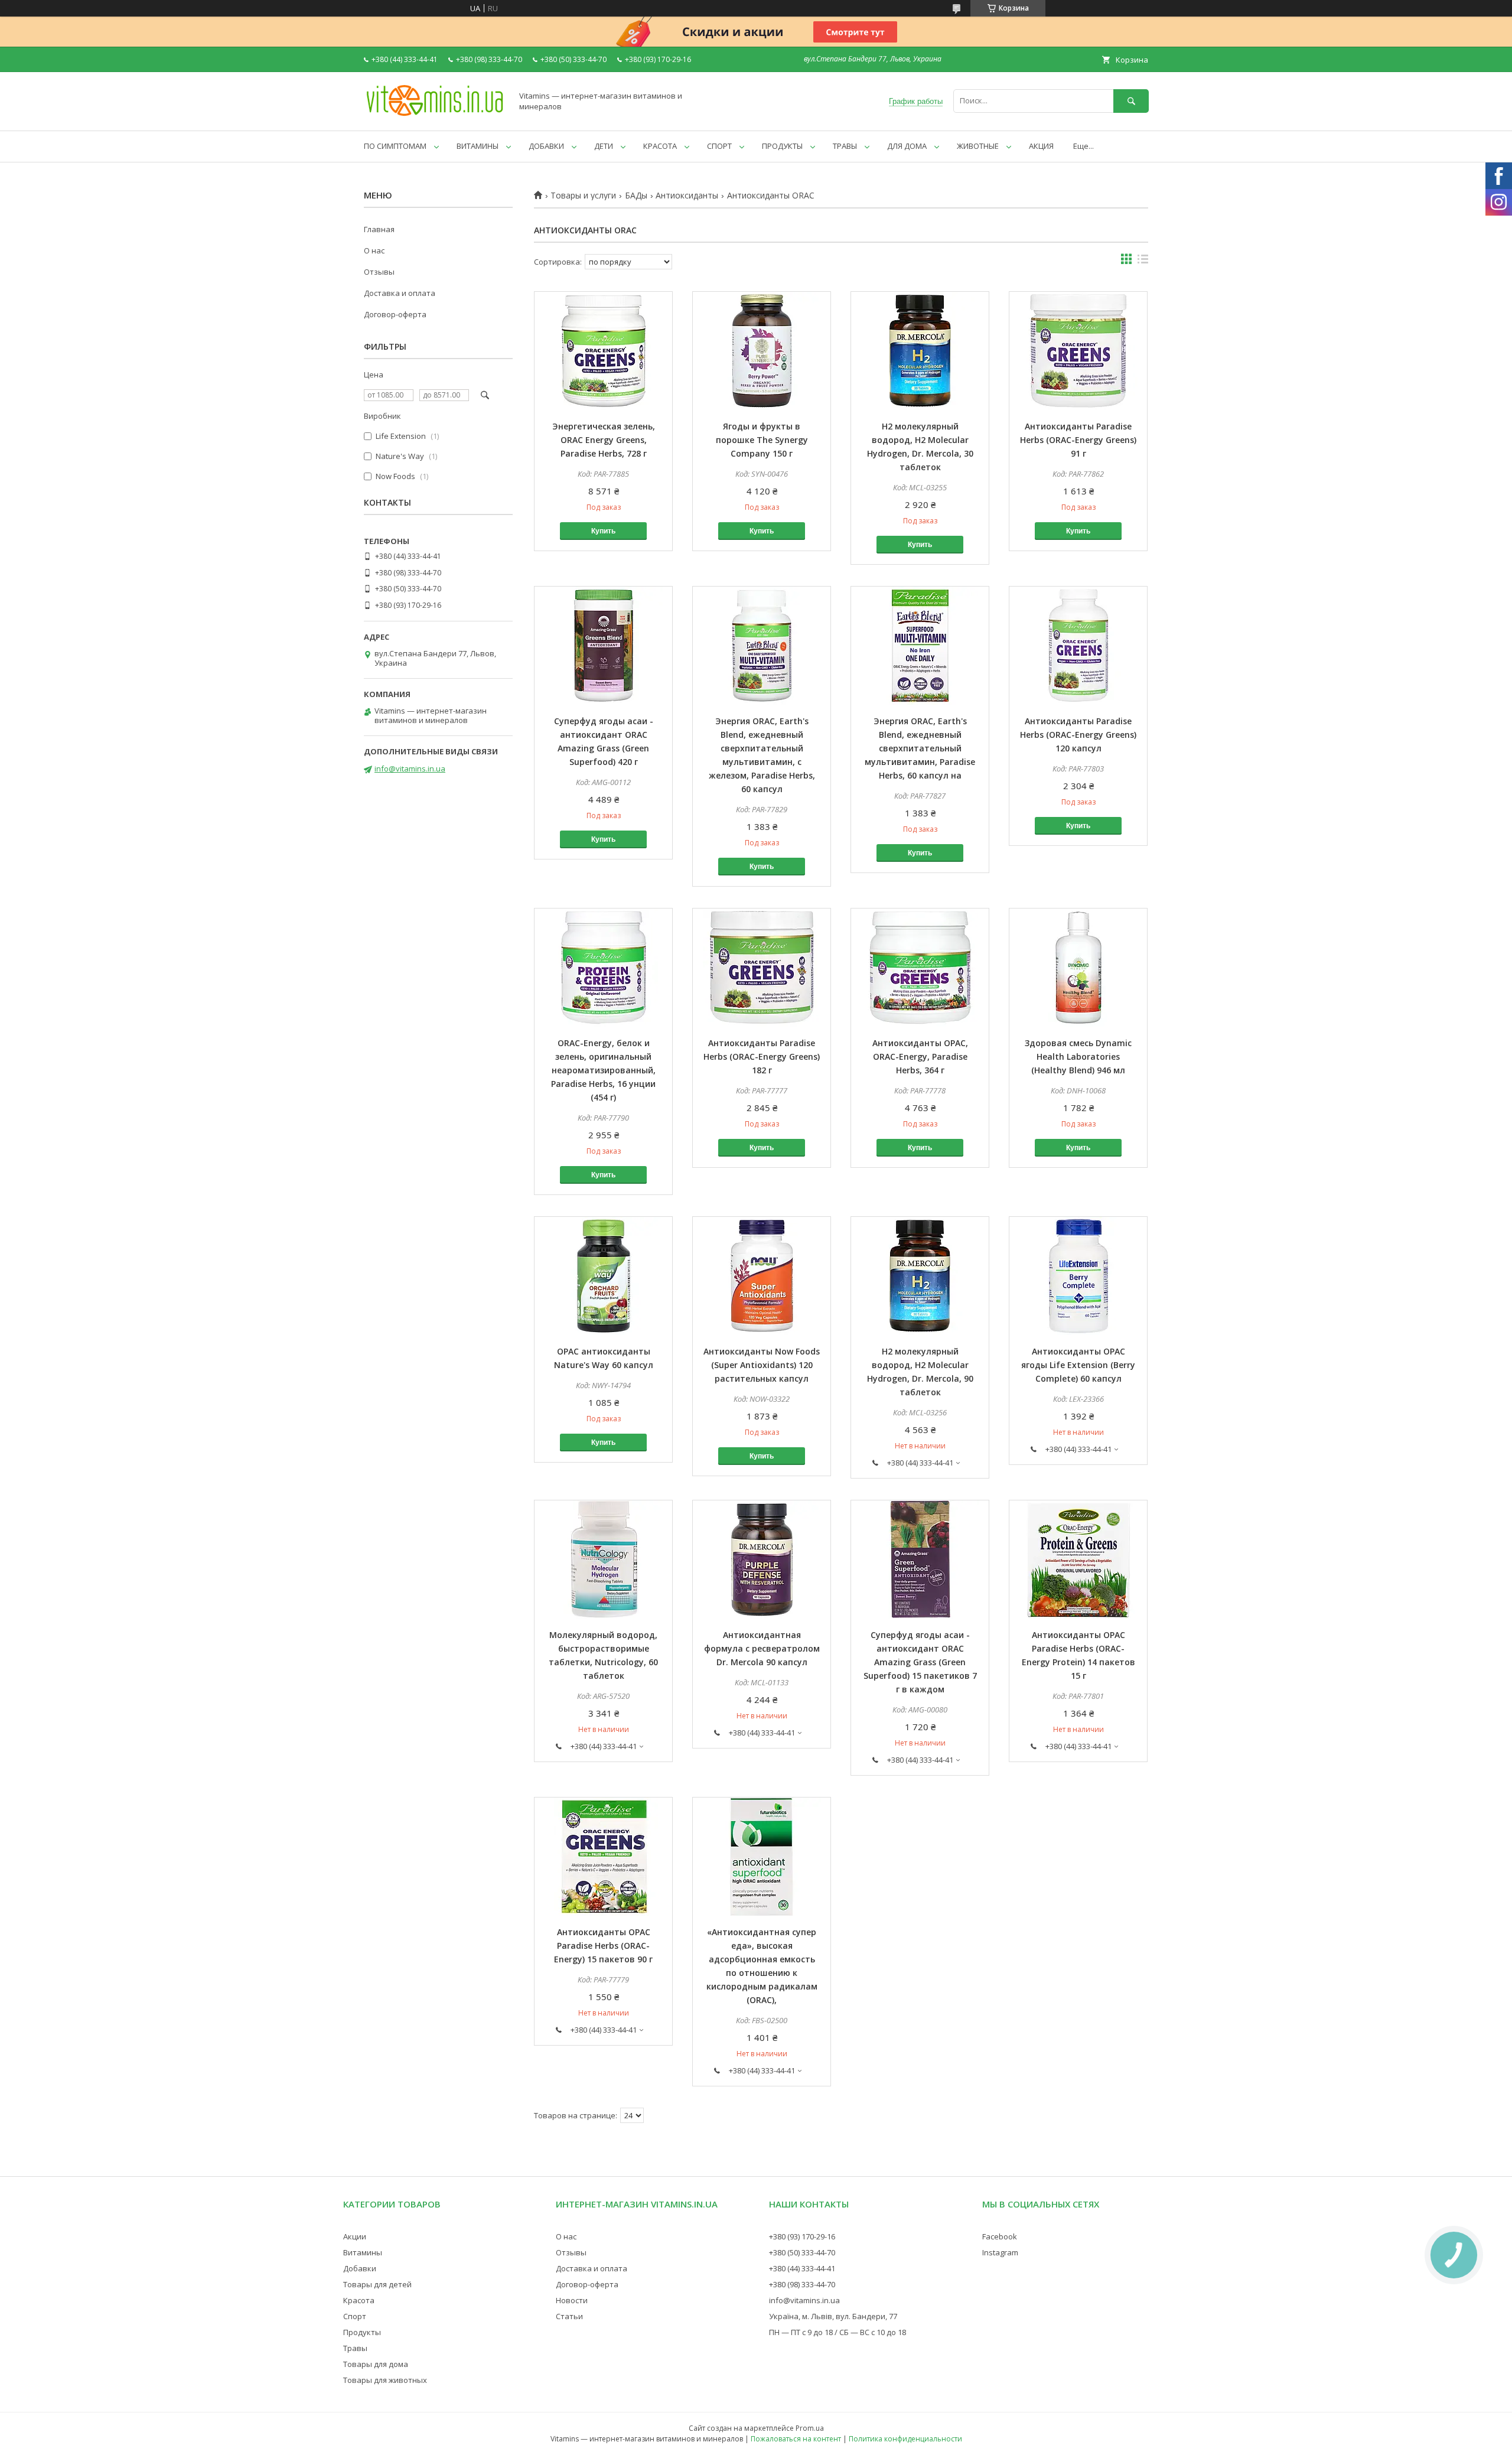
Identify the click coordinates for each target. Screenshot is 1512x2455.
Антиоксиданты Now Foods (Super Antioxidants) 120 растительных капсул (762, 1365)
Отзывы (379, 272)
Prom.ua (810, 2428)
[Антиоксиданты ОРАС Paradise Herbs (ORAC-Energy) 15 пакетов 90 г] (603, 1857)
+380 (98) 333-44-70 (802, 2284)
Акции (355, 2236)
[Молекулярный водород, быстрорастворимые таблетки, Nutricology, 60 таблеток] (603, 1559)
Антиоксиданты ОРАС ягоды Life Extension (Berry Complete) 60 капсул (1078, 1365)
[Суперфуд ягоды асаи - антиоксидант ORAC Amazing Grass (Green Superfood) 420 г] (603, 646)
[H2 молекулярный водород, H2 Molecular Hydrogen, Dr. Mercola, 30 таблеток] (920, 351)
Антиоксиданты (687, 196)
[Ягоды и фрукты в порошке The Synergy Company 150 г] (762, 351)
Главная (379, 229)
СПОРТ (719, 146)
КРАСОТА (660, 146)
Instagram (1000, 2252)
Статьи (569, 2316)
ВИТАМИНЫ (478, 146)
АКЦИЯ (1041, 146)
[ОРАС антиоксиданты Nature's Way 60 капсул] (603, 1276)
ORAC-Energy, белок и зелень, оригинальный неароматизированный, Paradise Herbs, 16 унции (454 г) (603, 1070)
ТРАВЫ (845, 146)
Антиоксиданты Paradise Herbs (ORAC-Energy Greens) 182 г (762, 1056)
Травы (355, 2348)
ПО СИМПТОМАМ (395, 146)
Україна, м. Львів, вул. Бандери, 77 (833, 2316)
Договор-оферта (395, 314)
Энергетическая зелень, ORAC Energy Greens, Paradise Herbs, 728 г (604, 440)
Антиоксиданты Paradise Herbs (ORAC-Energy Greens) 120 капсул (1078, 735)
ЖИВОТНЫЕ (978, 146)
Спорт (355, 2316)
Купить (603, 531)
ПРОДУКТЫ (782, 146)
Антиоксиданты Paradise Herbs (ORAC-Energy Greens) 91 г (1078, 440)
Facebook (1000, 2236)
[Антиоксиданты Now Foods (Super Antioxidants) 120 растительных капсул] (762, 1276)
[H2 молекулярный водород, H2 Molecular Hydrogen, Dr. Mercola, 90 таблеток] (920, 1276)
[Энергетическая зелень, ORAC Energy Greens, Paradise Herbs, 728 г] (603, 351)
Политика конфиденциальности (905, 2439)
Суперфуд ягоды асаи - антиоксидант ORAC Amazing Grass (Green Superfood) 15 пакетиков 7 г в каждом (920, 1662)
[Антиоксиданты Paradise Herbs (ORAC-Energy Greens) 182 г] (762, 968)
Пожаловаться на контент (796, 2439)
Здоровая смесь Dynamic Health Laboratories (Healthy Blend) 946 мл (1078, 1056)
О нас (374, 250)
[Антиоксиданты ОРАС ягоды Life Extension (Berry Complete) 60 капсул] (1078, 1276)
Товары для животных (385, 2380)
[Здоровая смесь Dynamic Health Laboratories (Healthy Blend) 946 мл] (1078, 968)
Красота (359, 2300)
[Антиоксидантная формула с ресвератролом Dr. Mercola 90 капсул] (762, 1559)
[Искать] (1131, 101)
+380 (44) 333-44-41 (802, 2268)
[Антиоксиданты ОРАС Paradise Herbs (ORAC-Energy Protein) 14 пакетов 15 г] (1078, 1559)
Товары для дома (376, 2364)
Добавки (360, 2268)
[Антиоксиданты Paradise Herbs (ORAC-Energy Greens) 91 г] (1078, 351)
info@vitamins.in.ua (410, 769)
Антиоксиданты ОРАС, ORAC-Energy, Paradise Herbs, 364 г (920, 1056)
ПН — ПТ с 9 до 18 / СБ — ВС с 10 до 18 (838, 2332)
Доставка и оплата (400, 293)
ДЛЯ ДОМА (907, 146)
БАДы (636, 196)
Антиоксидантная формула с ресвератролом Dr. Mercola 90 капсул (762, 1648)
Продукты (362, 2332)
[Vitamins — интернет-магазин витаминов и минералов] (435, 115)
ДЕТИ (604, 146)
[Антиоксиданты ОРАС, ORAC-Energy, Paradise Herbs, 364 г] (920, 968)
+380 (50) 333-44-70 (802, 2252)
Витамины (363, 2252)
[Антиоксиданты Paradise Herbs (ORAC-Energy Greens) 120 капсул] (1078, 646)
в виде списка (1143, 262)
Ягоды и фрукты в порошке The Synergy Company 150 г (762, 440)
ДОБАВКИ (546, 146)
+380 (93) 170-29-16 (802, 2236)
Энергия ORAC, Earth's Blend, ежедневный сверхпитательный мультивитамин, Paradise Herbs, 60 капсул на (920, 748)
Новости (572, 2300)
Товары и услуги (583, 196)
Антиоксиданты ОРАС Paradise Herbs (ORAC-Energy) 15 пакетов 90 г (603, 1946)
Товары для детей (377, 2284)
